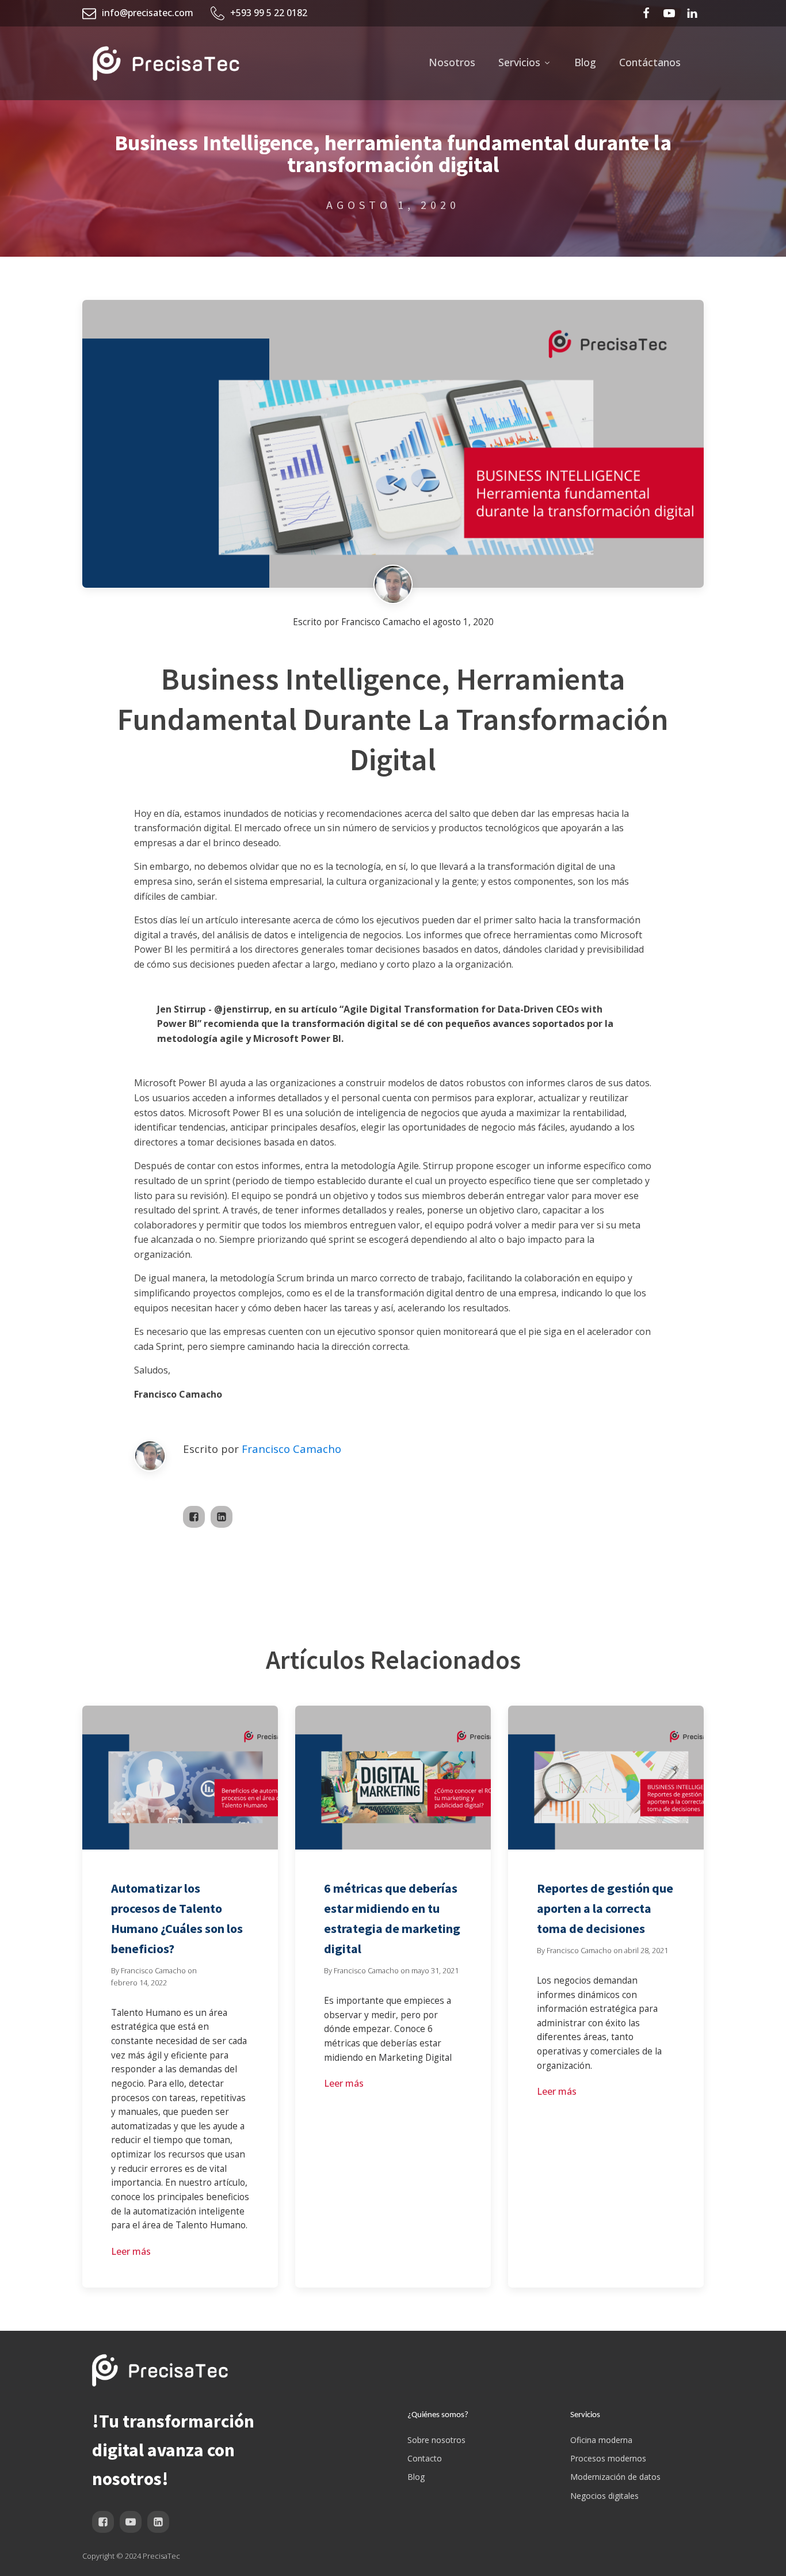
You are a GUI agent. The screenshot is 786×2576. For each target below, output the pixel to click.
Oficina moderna (601, 2440)
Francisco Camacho (291, 1449)
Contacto (425, 2458)
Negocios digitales (604, 2496)
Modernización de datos (615, 2477)
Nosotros (452, 62)
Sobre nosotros (436, 2440)
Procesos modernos (608, 2458)
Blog (585, 62)
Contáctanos (650, 62)
